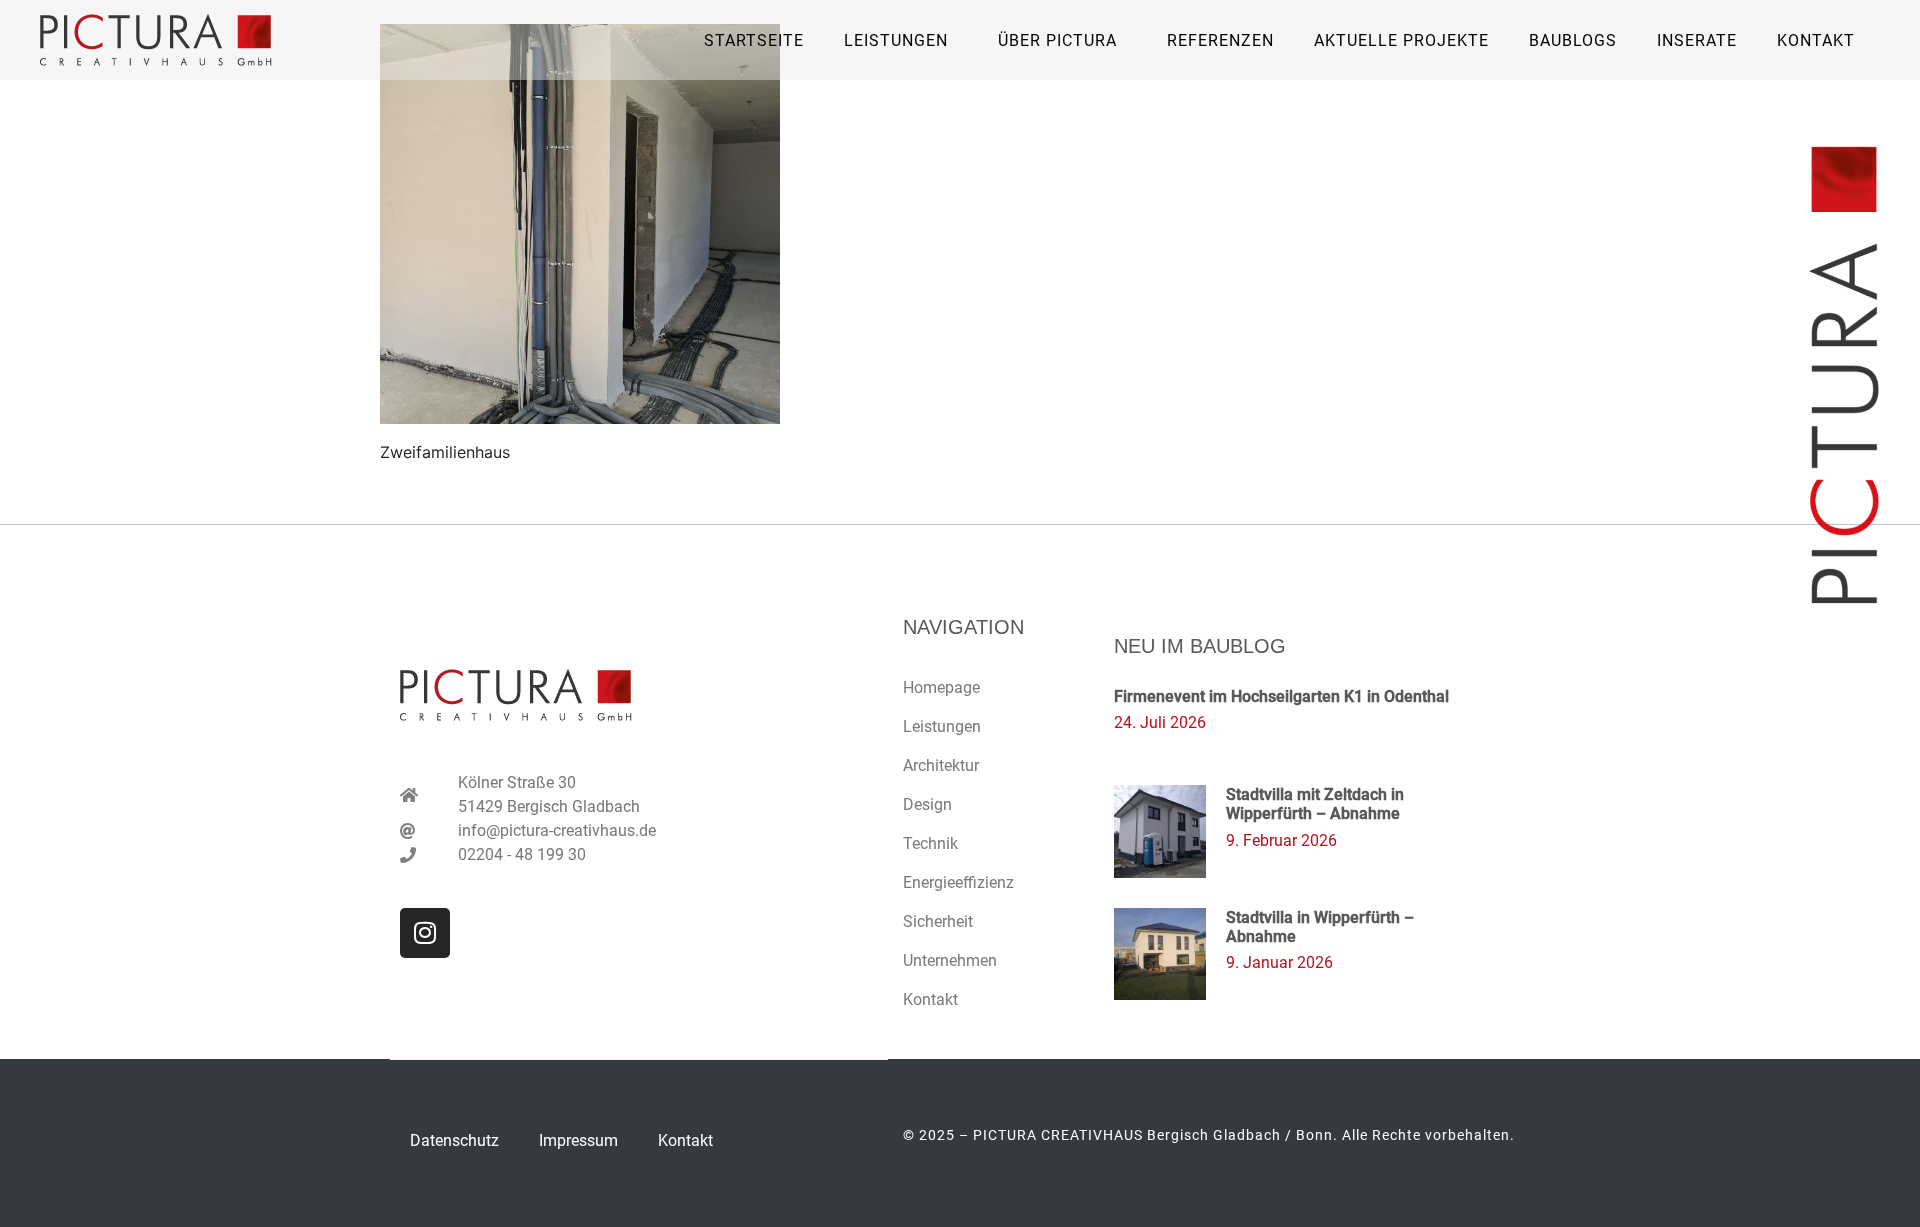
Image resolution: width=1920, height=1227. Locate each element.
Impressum (578, 1140)
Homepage (941, 687)
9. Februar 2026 (1281, 840)
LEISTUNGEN (896, 40)
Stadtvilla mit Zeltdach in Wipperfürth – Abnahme (1315, 804)
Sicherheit (938, 921)
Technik (930, 843)
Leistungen (942, 726)
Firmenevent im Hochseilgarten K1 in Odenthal (1281, 696)
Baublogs (1573, 40)
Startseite (754, 40)
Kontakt (1816, 40)
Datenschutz (454, 1140)
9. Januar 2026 (1279, 962)
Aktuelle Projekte (1401, 40)
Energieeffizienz (958, 882)
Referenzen (1220, 40)
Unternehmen (950, 960)
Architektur (941, 765)
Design (927, 804)
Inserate (1697, 40)
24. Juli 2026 (1160, 722)
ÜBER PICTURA (1057, 40)
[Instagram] (425, 933)
